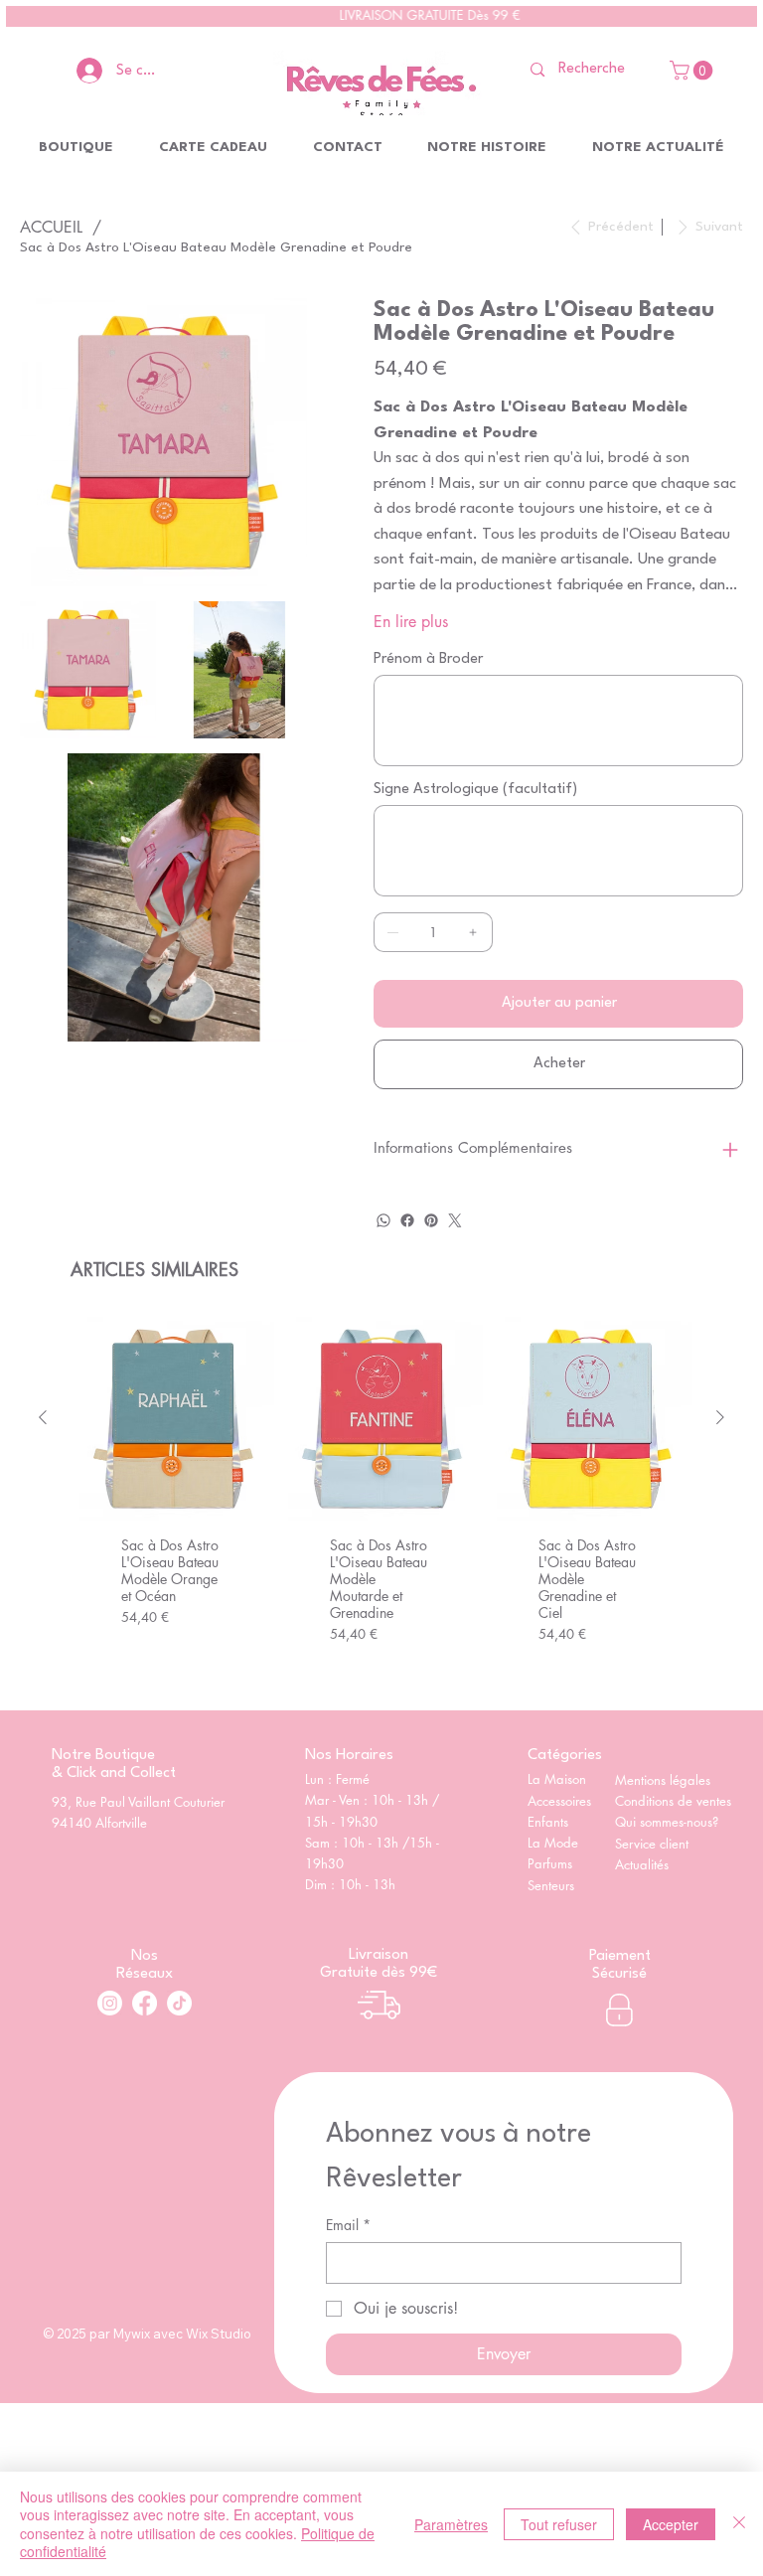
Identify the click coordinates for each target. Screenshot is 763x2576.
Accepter (671, 2524)
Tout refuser (559, 2524)
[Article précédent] (43, 1417)
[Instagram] (110, 2003)
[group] (382, 1505)
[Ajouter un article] (473, 932)
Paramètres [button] (451, 2524)
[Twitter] (455, 1220)
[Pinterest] (431, 1220)
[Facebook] (407, 1220)
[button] (693, 71)
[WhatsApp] (383, 1220)
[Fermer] (739, 2524)
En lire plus (411, 622)
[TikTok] (179, 2003)
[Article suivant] (720, 1417)
